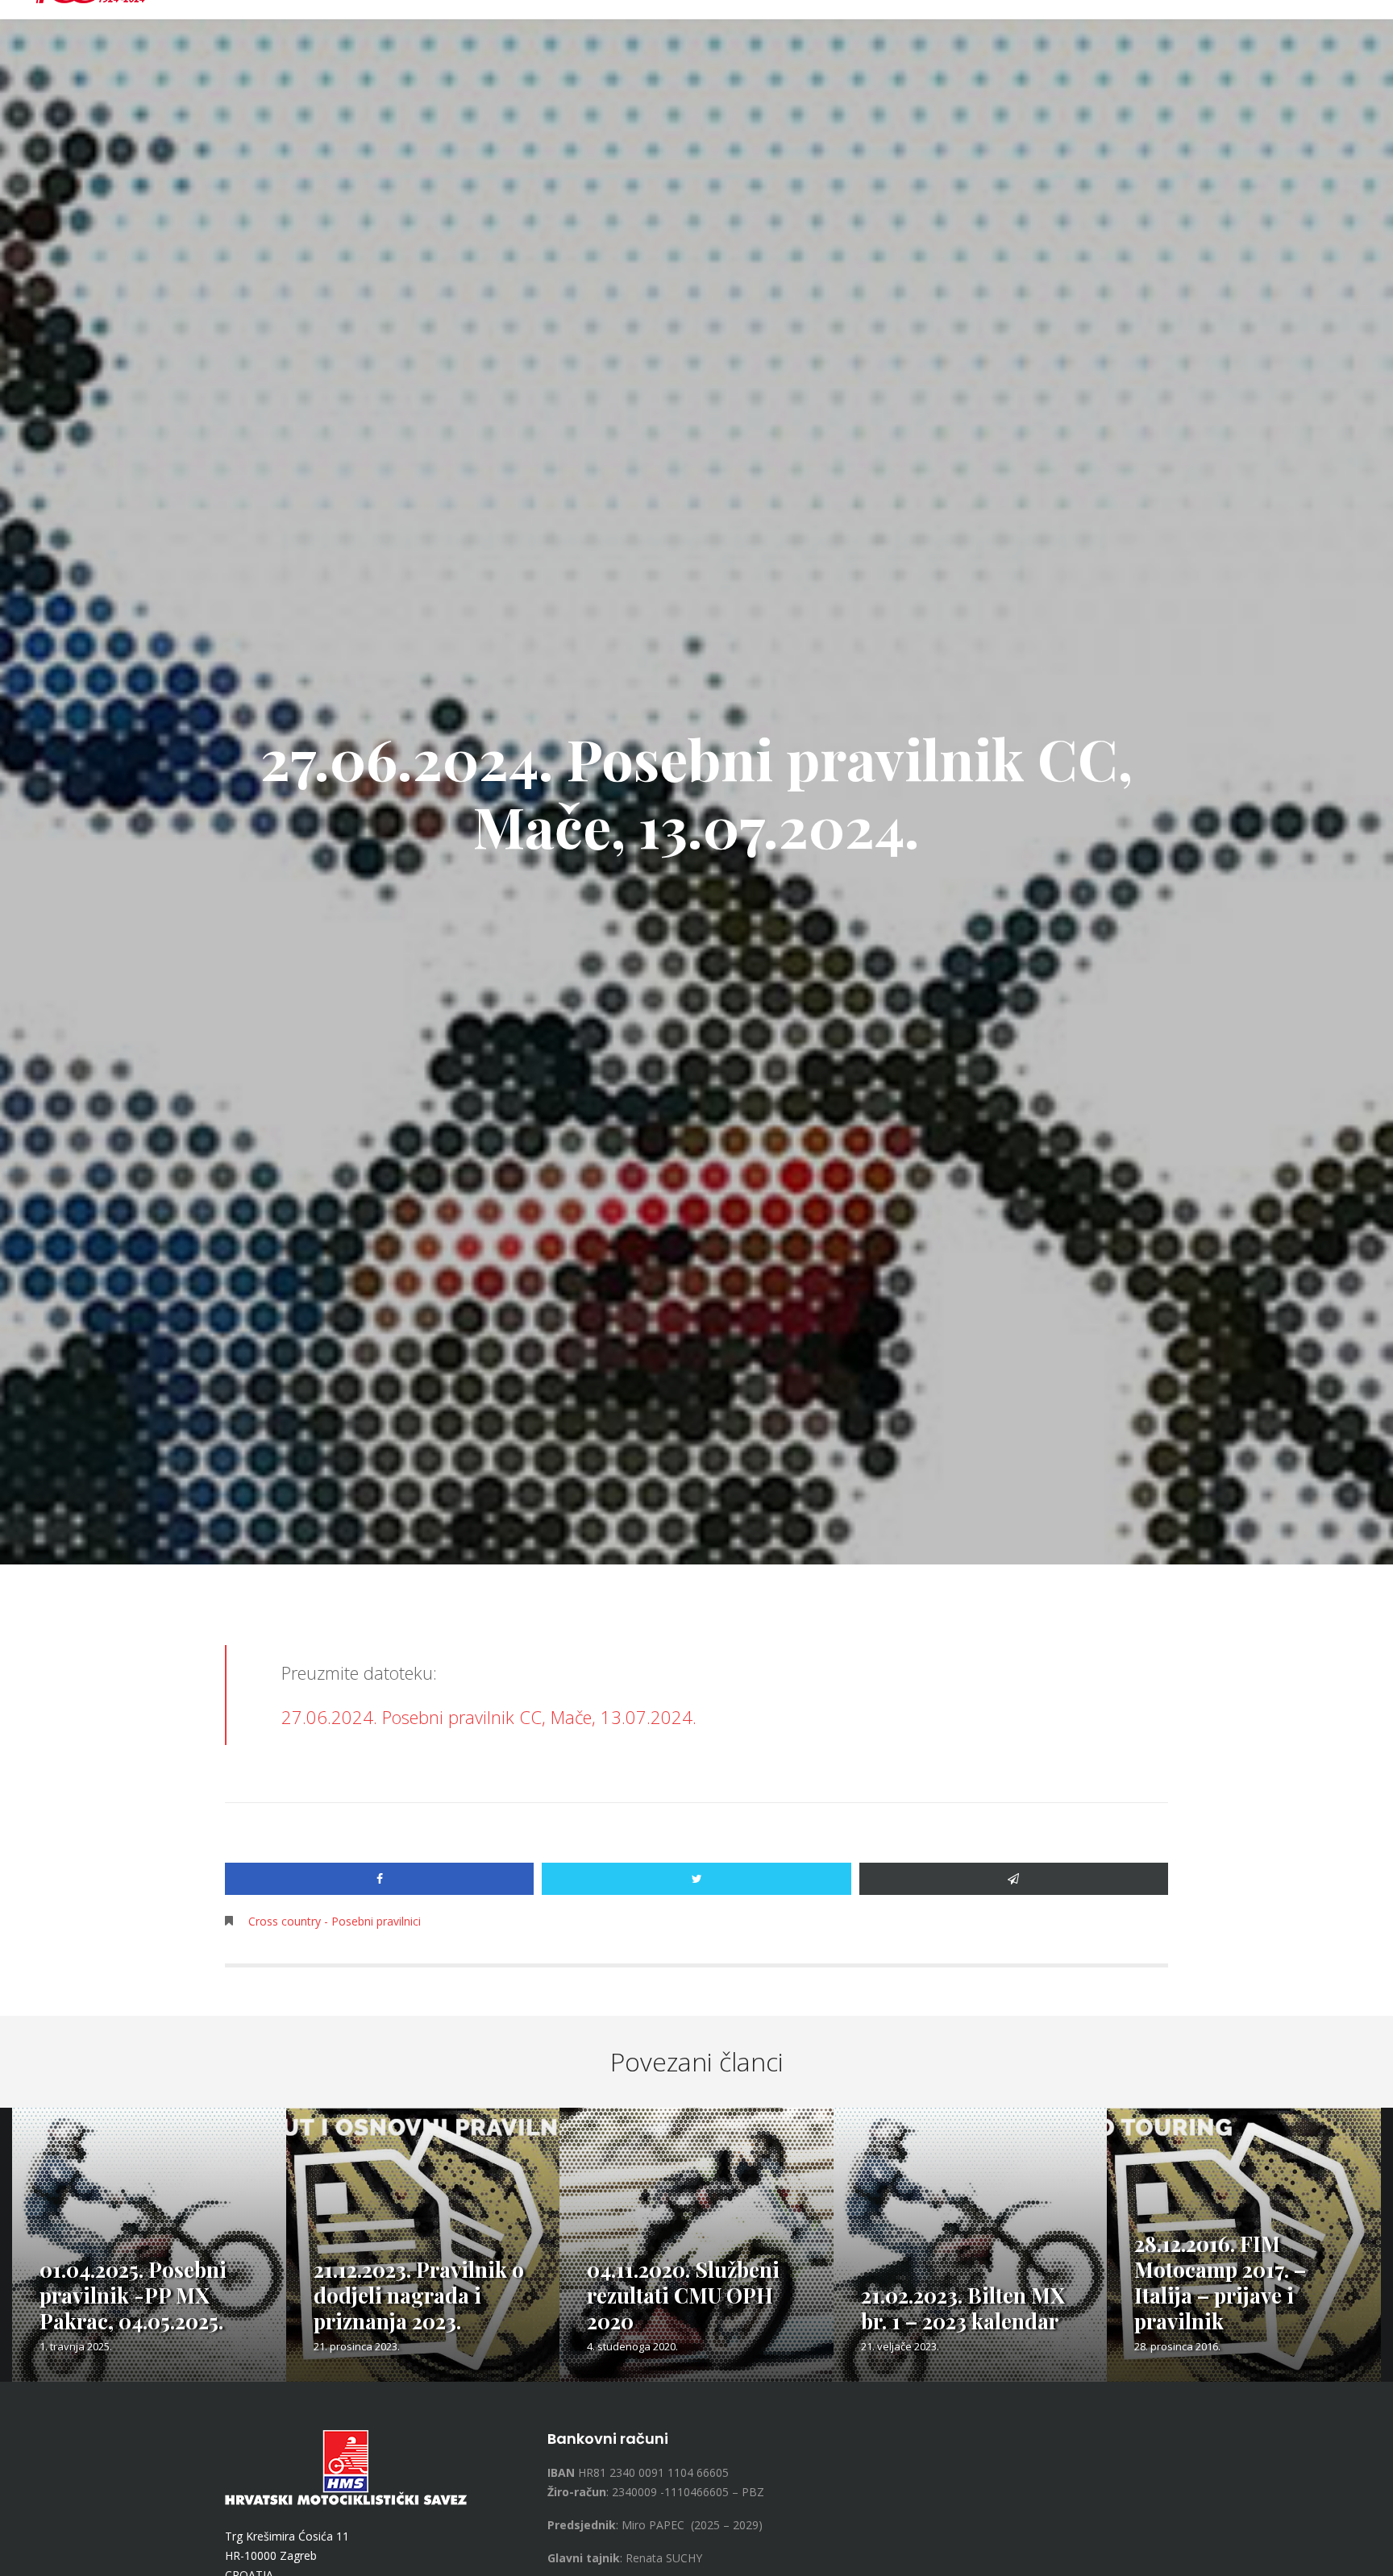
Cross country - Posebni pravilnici (335, 1921)
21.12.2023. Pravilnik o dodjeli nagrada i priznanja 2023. (419, 2295)
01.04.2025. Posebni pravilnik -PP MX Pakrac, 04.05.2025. (133, 2295)
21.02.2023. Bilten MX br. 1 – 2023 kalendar (963, 2308)
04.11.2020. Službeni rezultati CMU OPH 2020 (683, 2295)
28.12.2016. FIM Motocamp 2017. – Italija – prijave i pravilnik (1220, 2282)
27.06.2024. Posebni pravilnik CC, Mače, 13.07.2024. (489, 1717)
